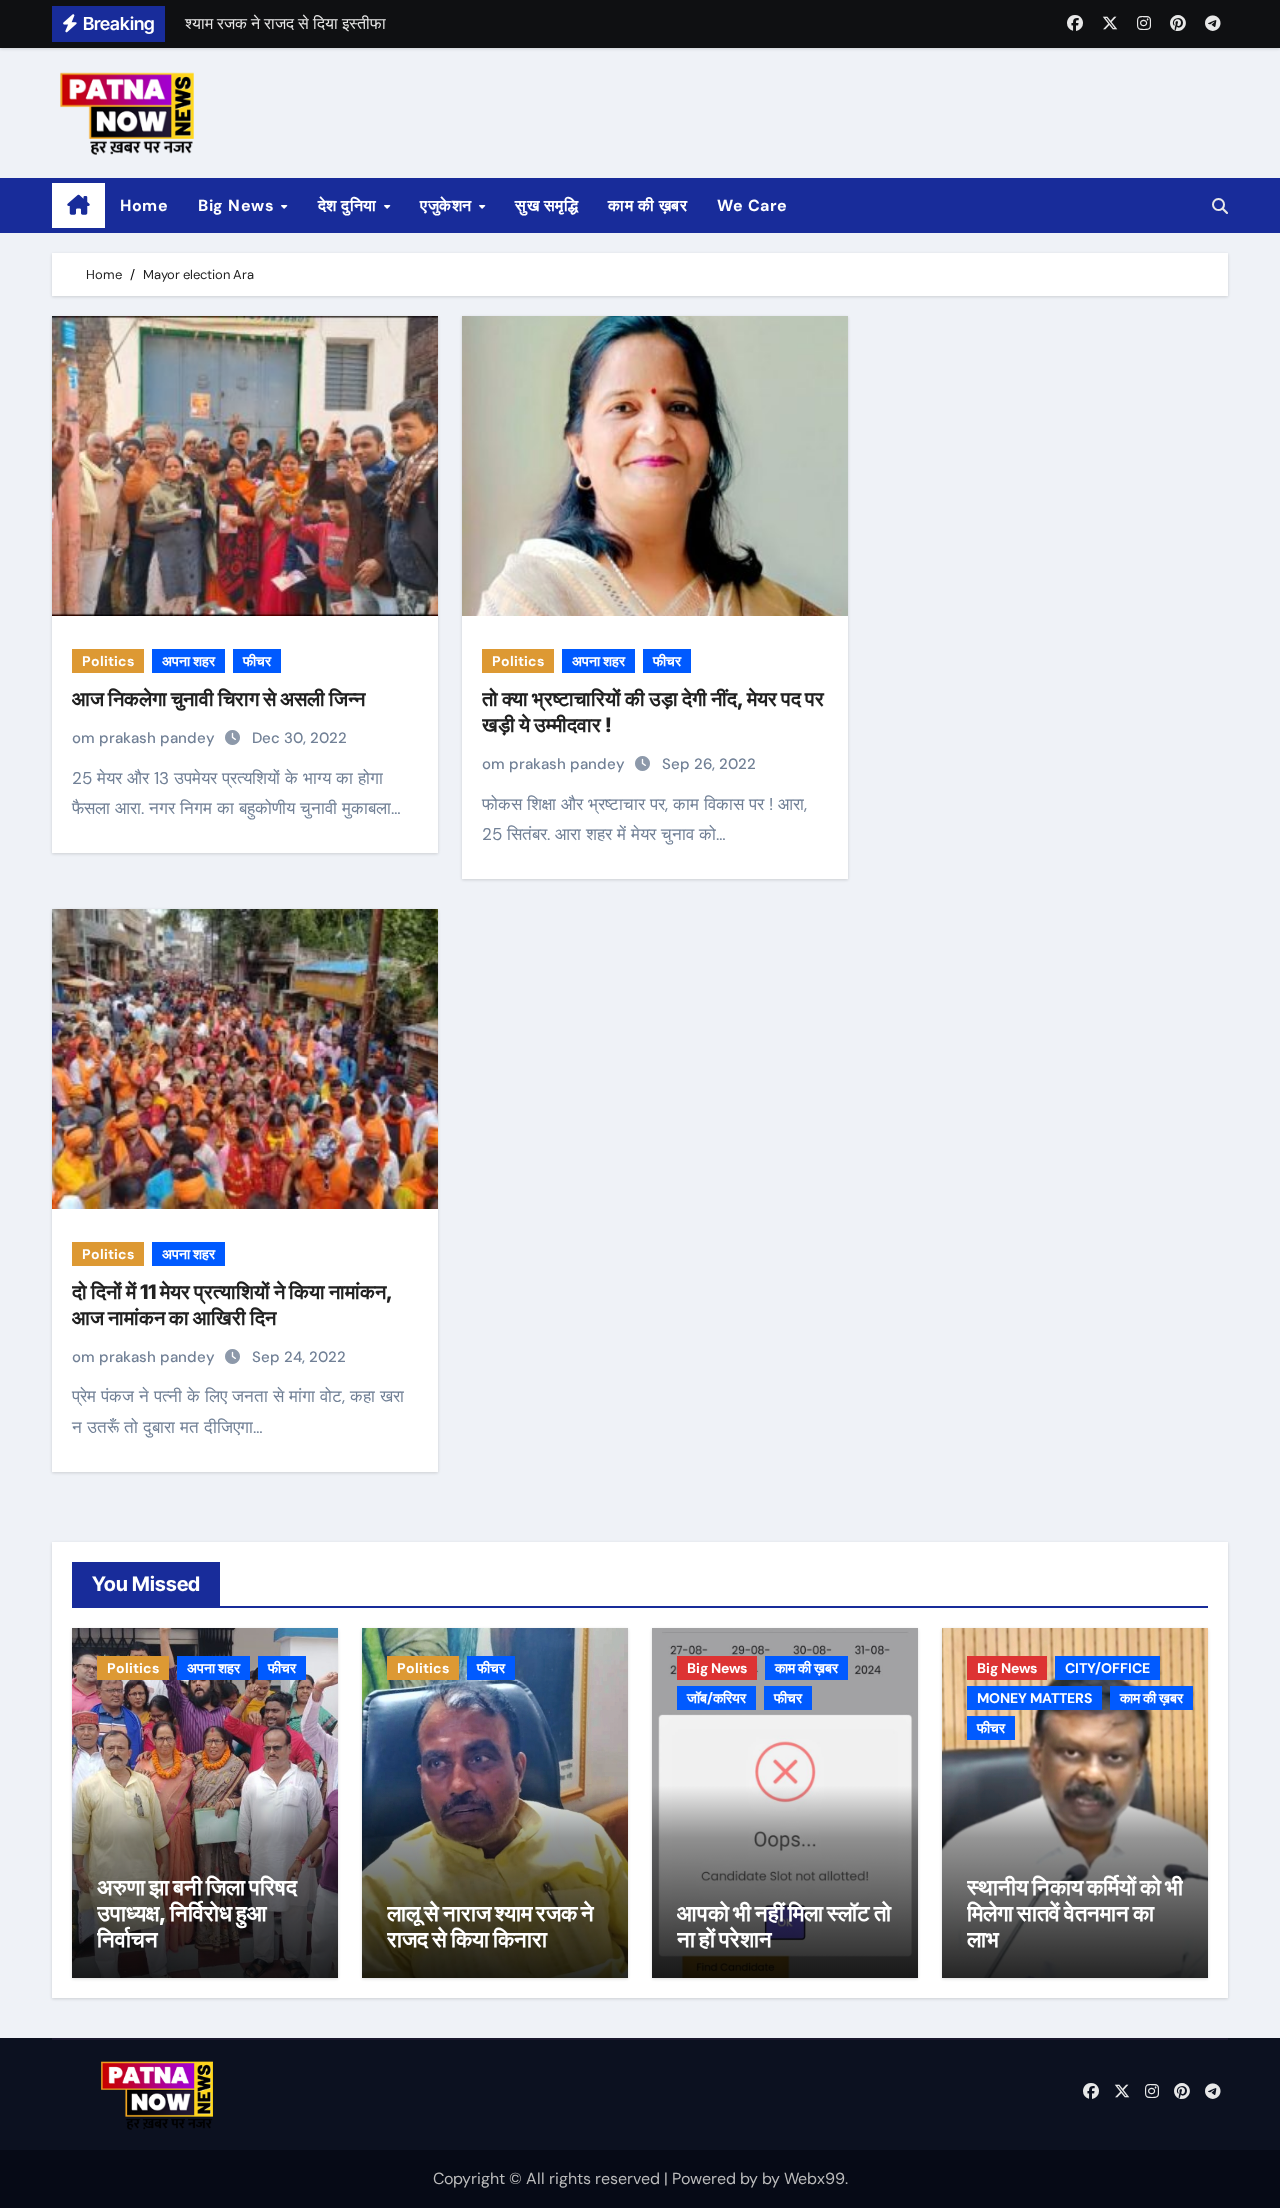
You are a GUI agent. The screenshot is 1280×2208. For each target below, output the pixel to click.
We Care (752, 205)
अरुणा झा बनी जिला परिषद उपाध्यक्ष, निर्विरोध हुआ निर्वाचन (197, 1913)
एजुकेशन (448, 205)
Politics (108, 661)
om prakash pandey (145, 738)
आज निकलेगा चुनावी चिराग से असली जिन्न (218, 699)
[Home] (78, 206)
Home (144, 205)
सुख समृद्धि (546, 205)
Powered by (717, 2178)
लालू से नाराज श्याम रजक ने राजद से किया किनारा (490, 1926)
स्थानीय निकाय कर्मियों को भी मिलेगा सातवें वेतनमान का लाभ (1075, 1913)
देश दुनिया (350, 205)
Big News (238, 205)
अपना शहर (188, 661)
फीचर (257, 661)
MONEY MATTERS (1034, 1698)
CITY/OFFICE (1107, 1668)
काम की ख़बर (647, 205)
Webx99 (814, 2178)
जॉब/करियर (716, 1698)
